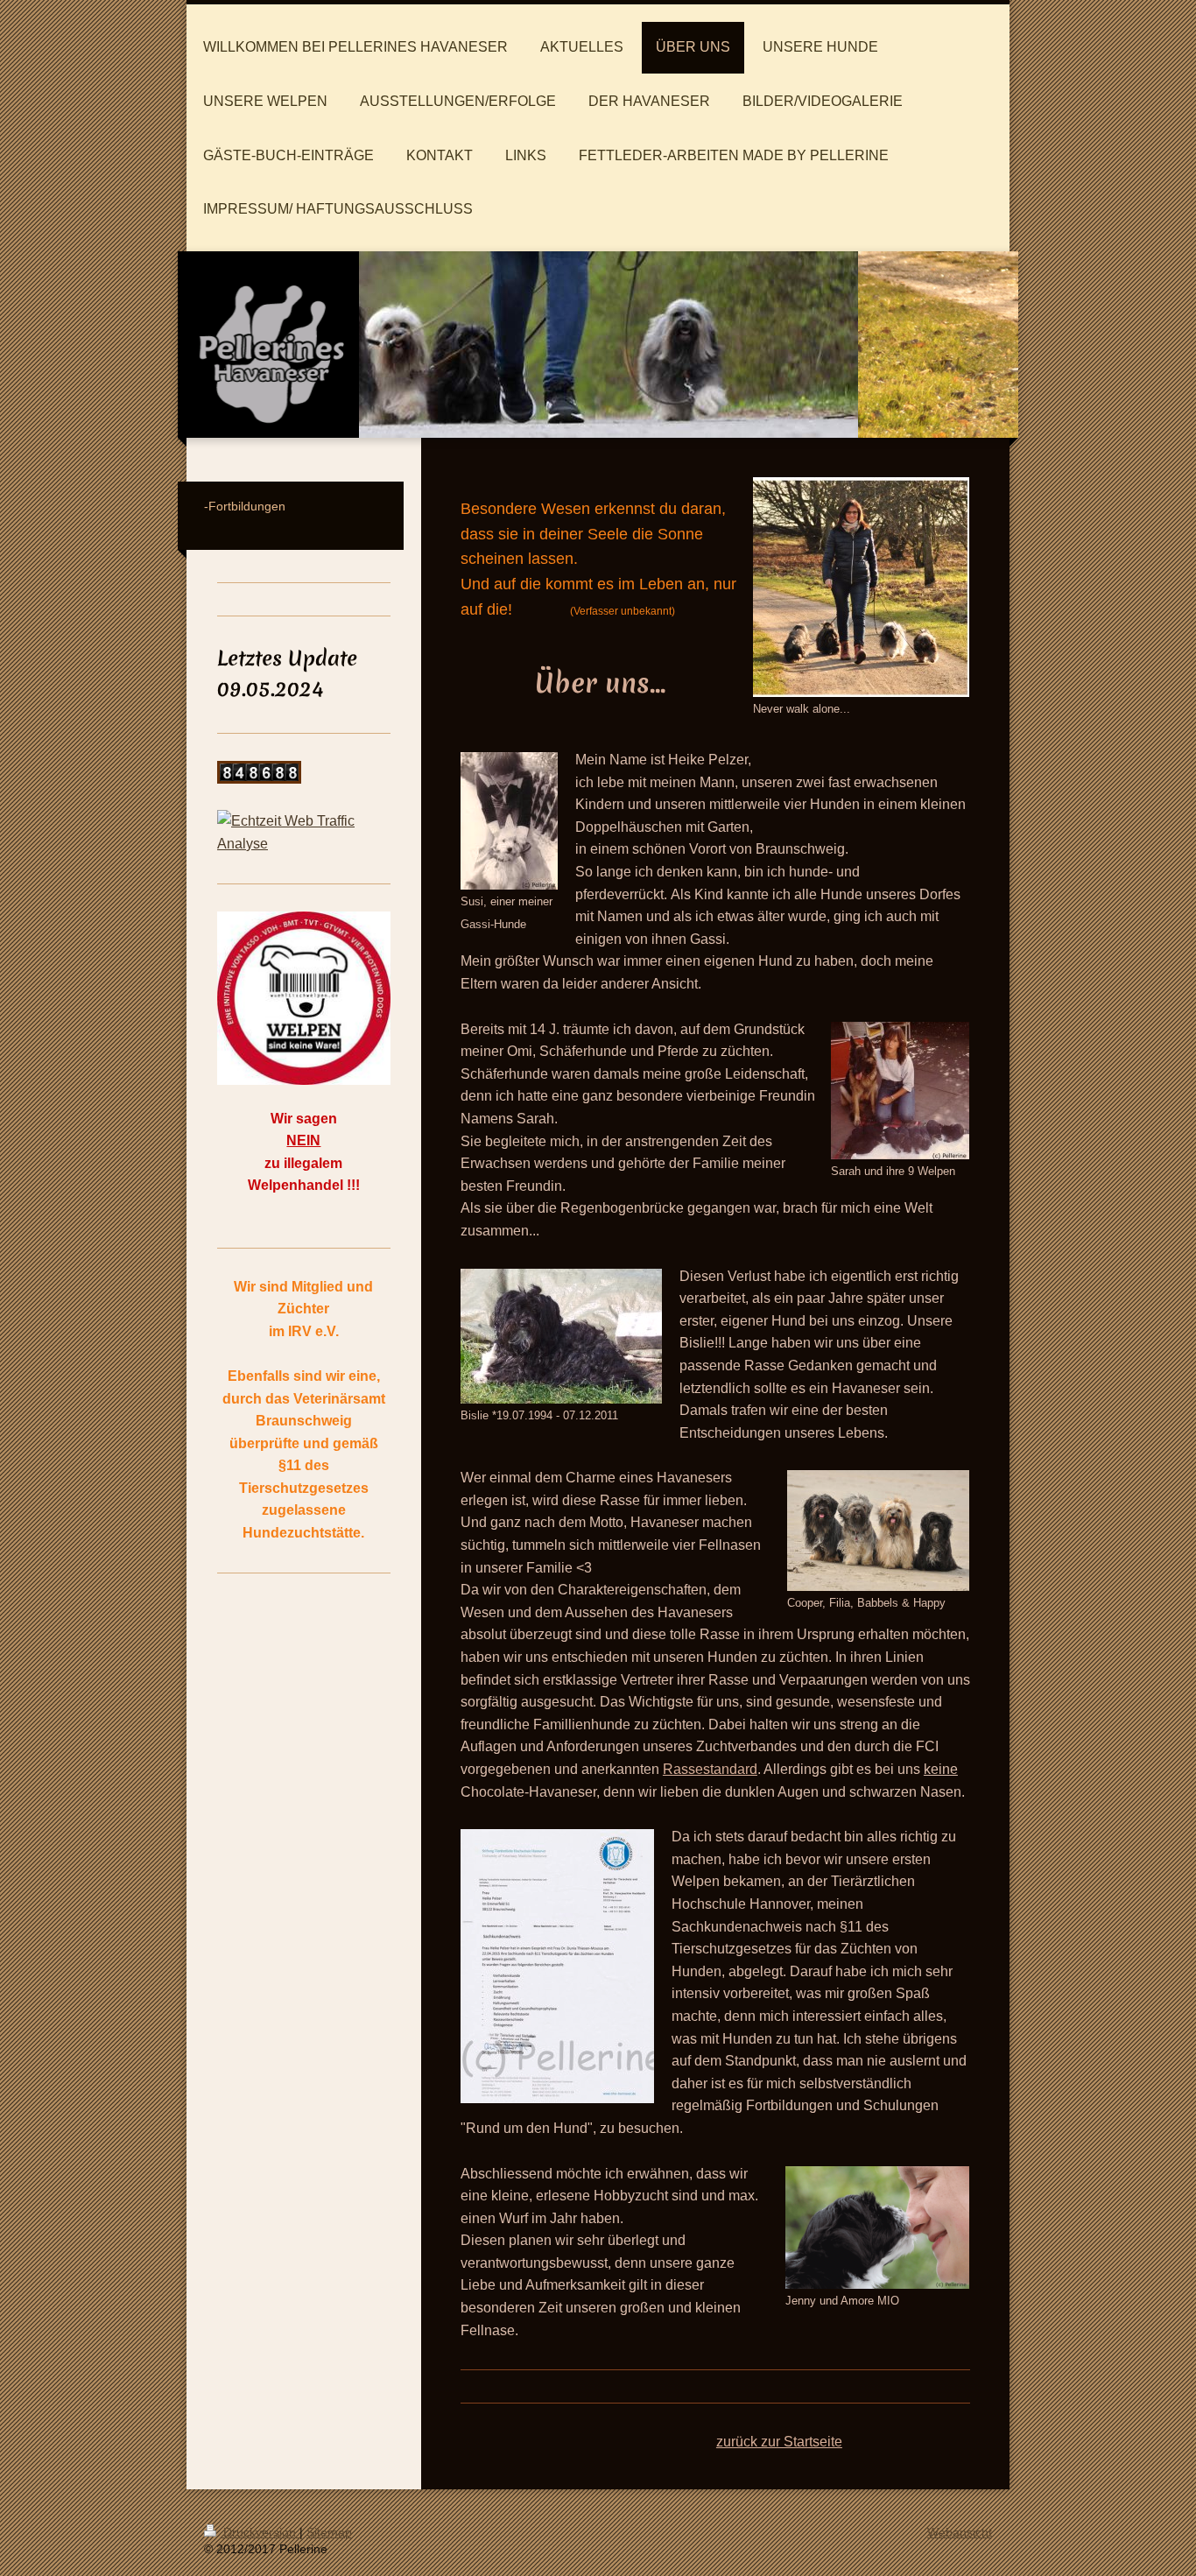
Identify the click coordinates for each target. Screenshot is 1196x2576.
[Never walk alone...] (861, 587)
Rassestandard (710, 1769)
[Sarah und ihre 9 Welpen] (900, 1091)
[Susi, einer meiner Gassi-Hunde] (509, 821)
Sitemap (329, 2532)
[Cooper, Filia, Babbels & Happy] (878, 1531)
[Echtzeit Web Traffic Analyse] (304, 832)
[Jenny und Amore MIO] (877, 2228)
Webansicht (960, 2532)
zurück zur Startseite (779, 2442)
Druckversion (260, 2532)
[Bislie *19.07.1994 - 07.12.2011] (561, 1336)
